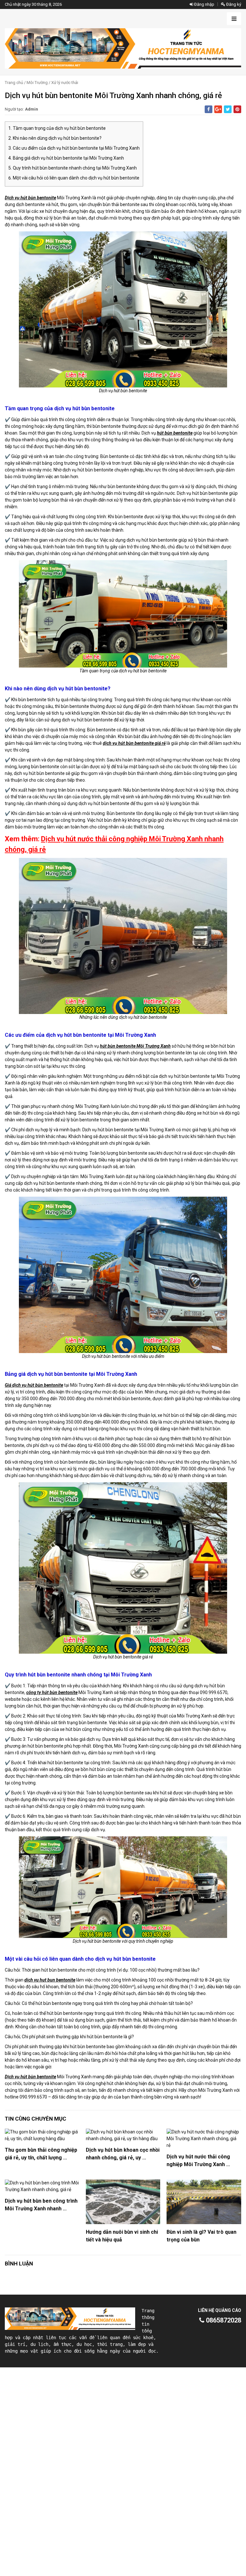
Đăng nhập (204, 4)
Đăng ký (233, 4)
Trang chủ (14, 83)
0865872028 (223, 2320)
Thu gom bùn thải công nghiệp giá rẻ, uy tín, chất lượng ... (41, 2154)
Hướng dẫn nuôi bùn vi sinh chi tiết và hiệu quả (122, 2236)
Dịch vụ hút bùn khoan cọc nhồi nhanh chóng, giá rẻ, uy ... (123, 2154)
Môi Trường (37, 83)
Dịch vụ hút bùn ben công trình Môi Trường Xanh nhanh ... (41, 2205)
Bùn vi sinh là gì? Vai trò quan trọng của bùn (201, 2236)
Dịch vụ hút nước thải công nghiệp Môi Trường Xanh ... (198, 2161)
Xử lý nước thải (65, 83)
